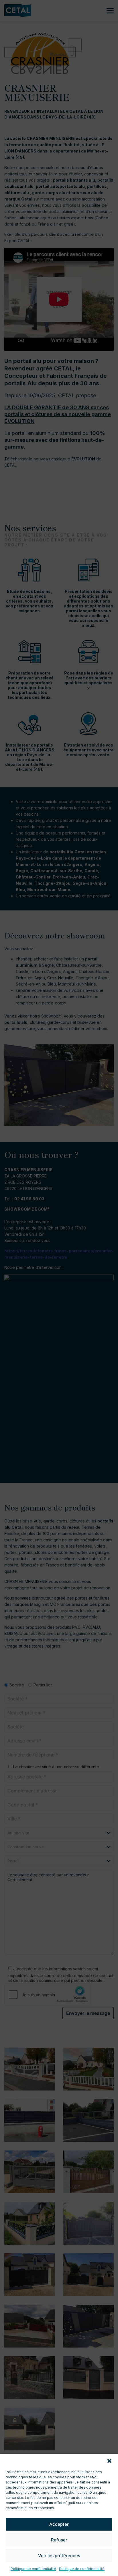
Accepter (59, 2524)
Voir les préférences (59, 2556)
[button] (109, 2461)
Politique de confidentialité (33, 2569)
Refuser (59, 2540)
